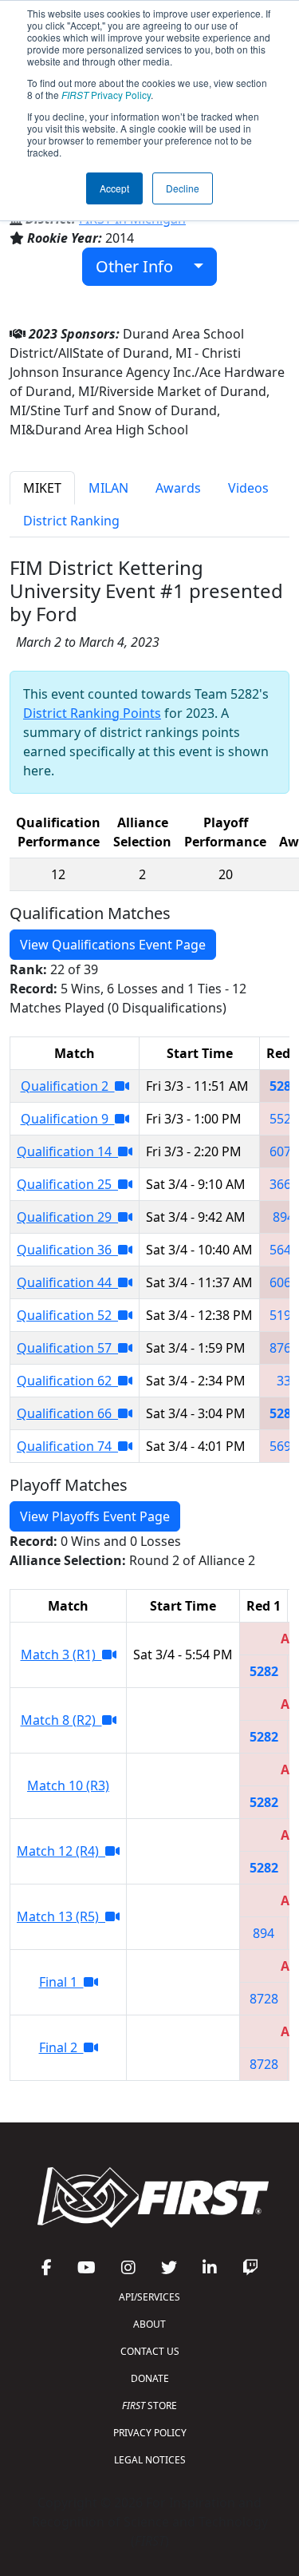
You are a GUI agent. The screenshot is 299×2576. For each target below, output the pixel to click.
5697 (284, 1446)
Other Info (140, 266)
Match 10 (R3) (68, 1785)
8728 (264, 1999)
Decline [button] (183, 188)
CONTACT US (150, 2351)
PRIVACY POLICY (150, 2433)
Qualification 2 (68, 1086)
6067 (284, 1282)
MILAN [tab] (108, 488)
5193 (284, 1315)
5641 (284, 1250)
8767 (284, 1348)
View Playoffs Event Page (95, 1516)
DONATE (150, 2378)
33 (284, 1381)
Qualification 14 (67, 1151)
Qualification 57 (67, 1348)
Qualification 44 (67, 1282)
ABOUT (149, 2324)
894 (283, 1217)
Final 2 (61, 2047)
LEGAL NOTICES (150, 2460)
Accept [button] (114, 188)
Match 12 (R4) (61, 1851)
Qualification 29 (67, 1217)
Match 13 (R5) (61, 1916)
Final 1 (61, 1982)
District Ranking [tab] (71, 521)
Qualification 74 (67, 1446)
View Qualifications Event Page (113, 945)
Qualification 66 (67, 1413)
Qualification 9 (68, 1119)
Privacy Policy (106, 95)
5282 (284, 1086)
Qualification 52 (67, 1315)
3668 (284, 1184)
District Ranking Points (92, 713)
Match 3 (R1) (61, 1655)
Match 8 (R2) (61, 1720)
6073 (284, 1151)
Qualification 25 (67, 1184)
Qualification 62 (67, 1381)
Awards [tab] (178, 488)
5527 (284, 1119)
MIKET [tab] (42, 488)
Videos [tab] (248, 488)
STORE (149, 2406)
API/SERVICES (149, 2297)
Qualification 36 (67, 1250)
